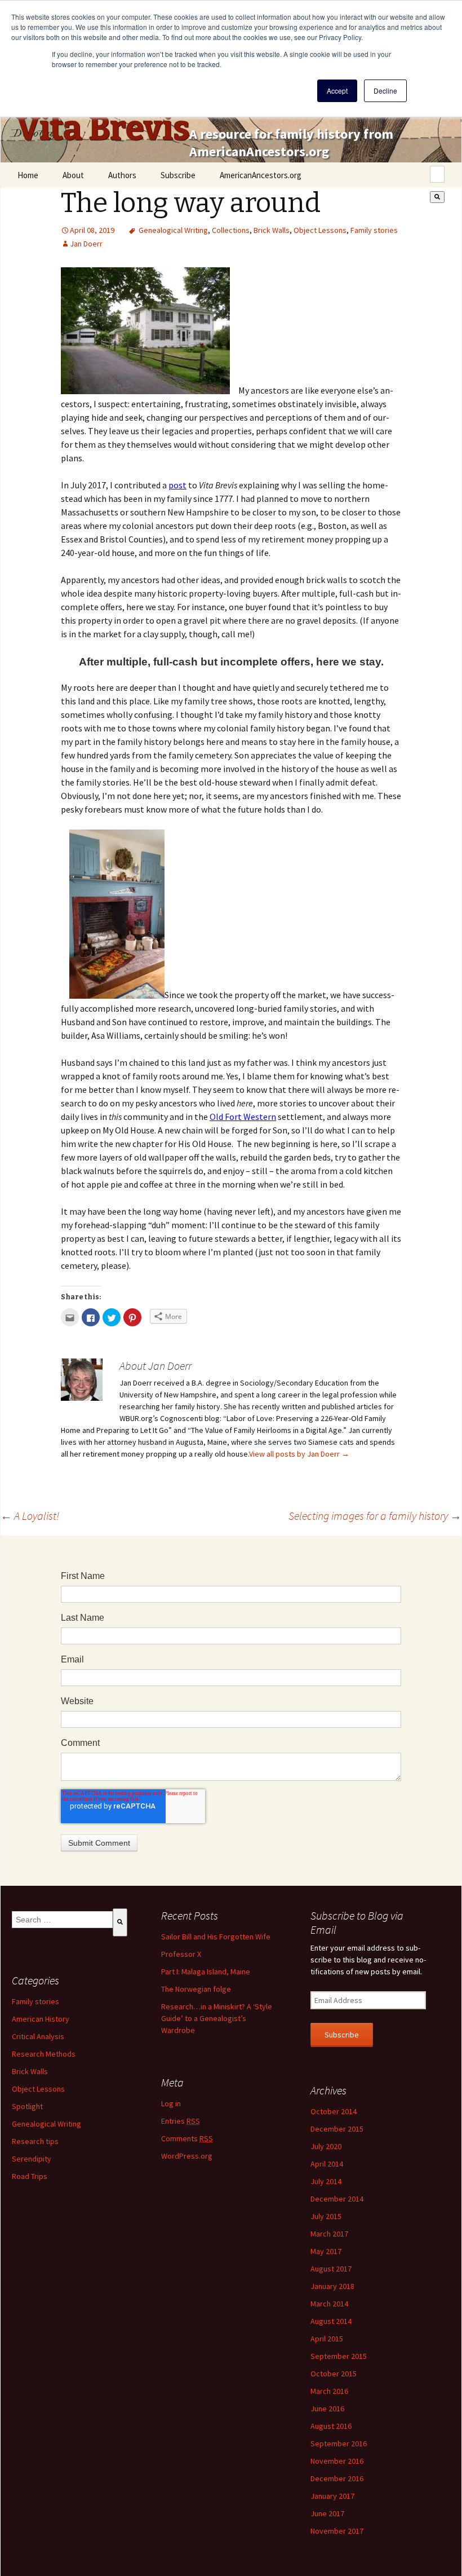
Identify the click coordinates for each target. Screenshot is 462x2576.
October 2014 (334, 2111)
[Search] (437, 197)
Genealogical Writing (173, 230)
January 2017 (332, 2496)
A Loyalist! (30, 1516)
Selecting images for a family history (375, 1516)
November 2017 (337, 2531)
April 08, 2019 (92, 230)
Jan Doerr (86, 244)
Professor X (181, 1954)
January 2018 (332, 2286)
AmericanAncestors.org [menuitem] (261, 175)
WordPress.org (187, 2156)
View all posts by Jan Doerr (299, 1454)
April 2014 (327, 2164)
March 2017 (329, 2234)
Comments (187, 2138)
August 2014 (331, 2321)
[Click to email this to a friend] (70, 1317)
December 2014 (337, 2199)
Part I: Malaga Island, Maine (206, 1971)
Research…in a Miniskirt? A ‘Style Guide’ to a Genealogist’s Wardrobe (217, 2018)
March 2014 (329, 2304)
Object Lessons (320, 230)
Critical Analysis (38, 2036)
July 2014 (326, 2181)
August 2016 (331, 2426)
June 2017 (327, 2513)
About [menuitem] (73, 175)
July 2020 (326, 2146)
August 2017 (331, 2269)
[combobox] (437, 174)
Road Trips (30, 2176)
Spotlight (27, 2106)
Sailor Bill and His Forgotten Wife (216, 1937)
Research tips (35, 2141)
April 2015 (327, 2339)
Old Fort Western (243, 1117)
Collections (231, 230)
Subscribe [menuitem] (178, 175)
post (177, 485)
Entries (181, 2121)
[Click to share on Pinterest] (132, 1317)
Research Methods (44, 2054)
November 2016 (337, 2461)
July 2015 (326, 2216)
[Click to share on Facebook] (91, 1317)
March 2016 (329, 2391)
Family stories (374, 230)
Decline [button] (385, 91)
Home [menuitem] (28, 175)
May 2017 (326, 2251)
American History (41, 2019)
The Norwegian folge (196, 1989)
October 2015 (334, 2374)
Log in (171, 2103)
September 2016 (339, 2443)
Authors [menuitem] (122, 175)
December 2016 (337, 2478)
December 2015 (337, 2129)
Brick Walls (272, 230)
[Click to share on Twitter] (112, 1317)
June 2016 (327, 2409)
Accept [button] (337, 91)
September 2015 (339, 2356)
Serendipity (32, 2159)
